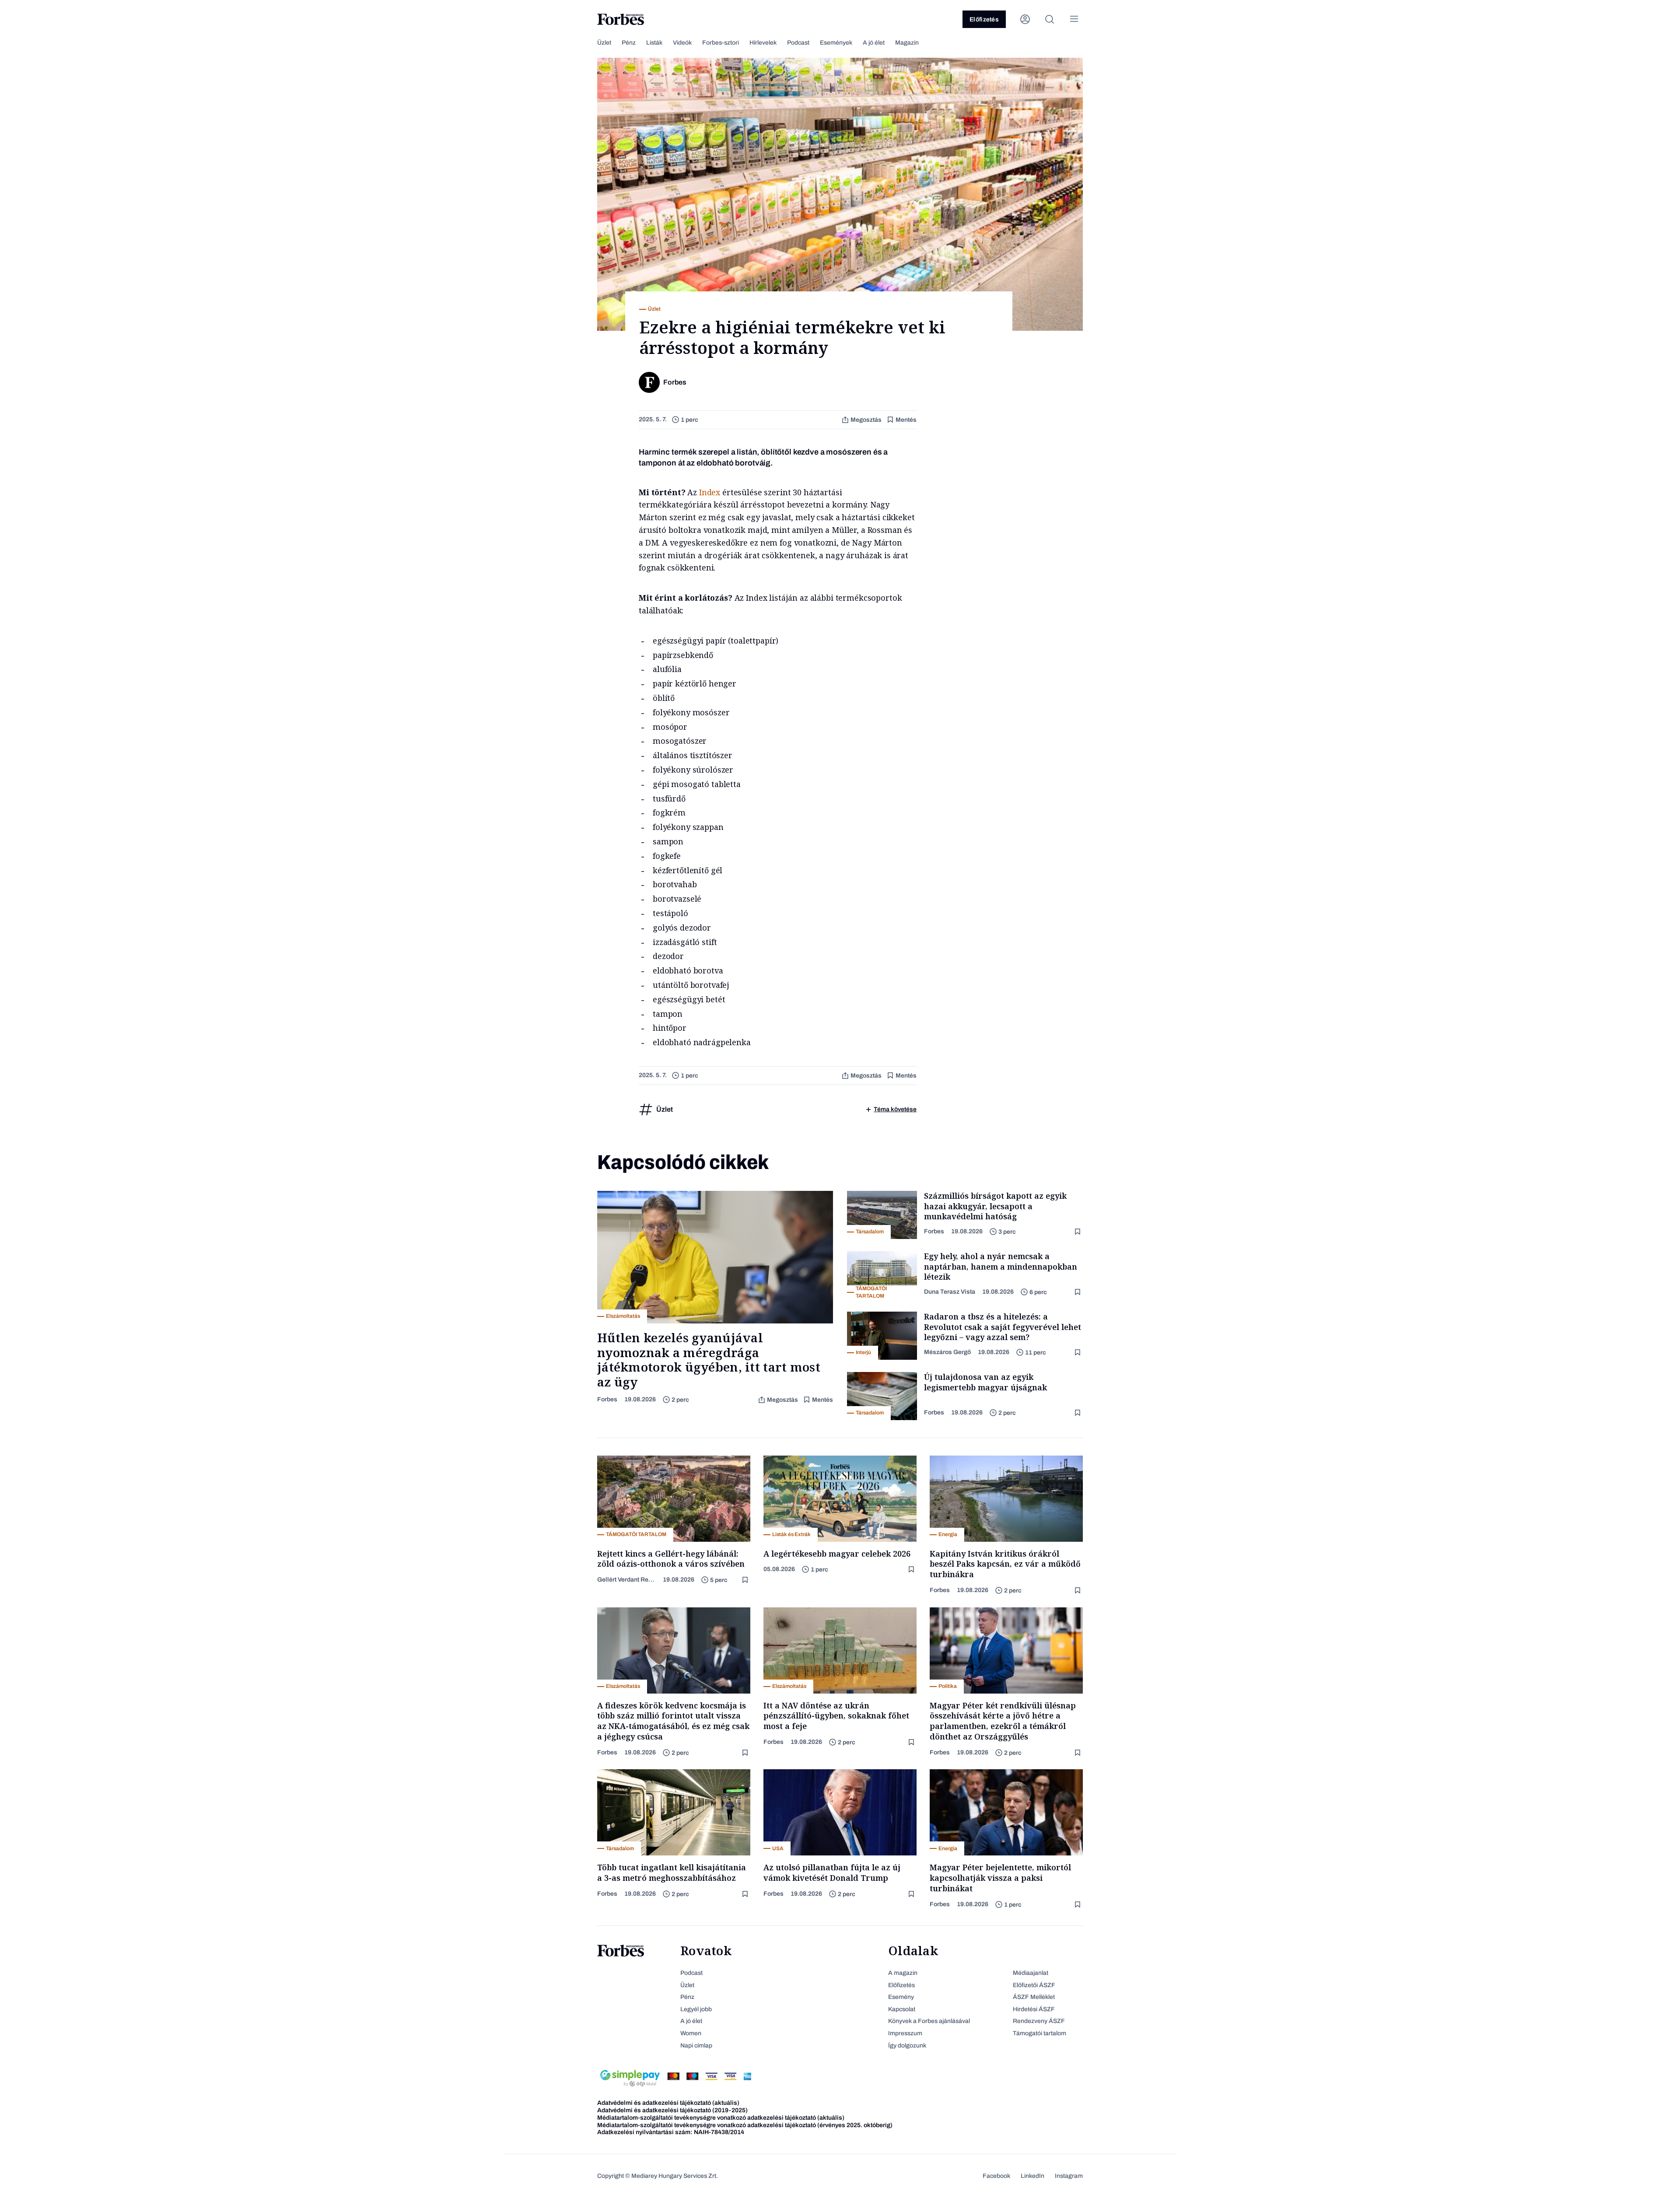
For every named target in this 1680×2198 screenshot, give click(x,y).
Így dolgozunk (907, 2046)
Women (691, 2033)
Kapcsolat (902, 2009)
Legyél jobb (696, 2009)
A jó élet (874, 43)
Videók (682, 43)
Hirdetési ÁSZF (1034, 2009)
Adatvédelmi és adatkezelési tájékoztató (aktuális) (668, 2103)
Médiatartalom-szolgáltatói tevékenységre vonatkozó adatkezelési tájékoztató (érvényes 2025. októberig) (745, 2125)
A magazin (903, 1973)
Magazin (907, 43)
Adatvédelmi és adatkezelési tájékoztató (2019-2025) (672, 2110)
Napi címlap (696, 2046)
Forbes (607, 1399)
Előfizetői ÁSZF (1034, 1985)
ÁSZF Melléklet (1034, 1997)
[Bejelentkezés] (1025, 19)
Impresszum (905, 2033)
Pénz (629, 43)
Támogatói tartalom (1039, 2033)
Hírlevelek (763, 43)
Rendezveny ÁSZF (1039, 2021)
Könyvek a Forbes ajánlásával (929, 2021)
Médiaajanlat (1031, 1973)
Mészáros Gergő (947, 1352)
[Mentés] (1078, 1232)
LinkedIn (1032, 2176)
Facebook (996, 2176)
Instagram (1069, 2176)
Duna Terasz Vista (950, 1292)
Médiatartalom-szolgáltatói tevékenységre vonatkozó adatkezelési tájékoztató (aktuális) (721, 2118)
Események (836, 43)
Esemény (901, 1997)
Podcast (798, 43)
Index (710, 492)
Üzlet (604, 43)
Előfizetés (984, 19)
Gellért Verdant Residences (626, 1580)
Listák (654, 43)
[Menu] (1074, 19)
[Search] (1050, 19)
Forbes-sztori (721, 43)
